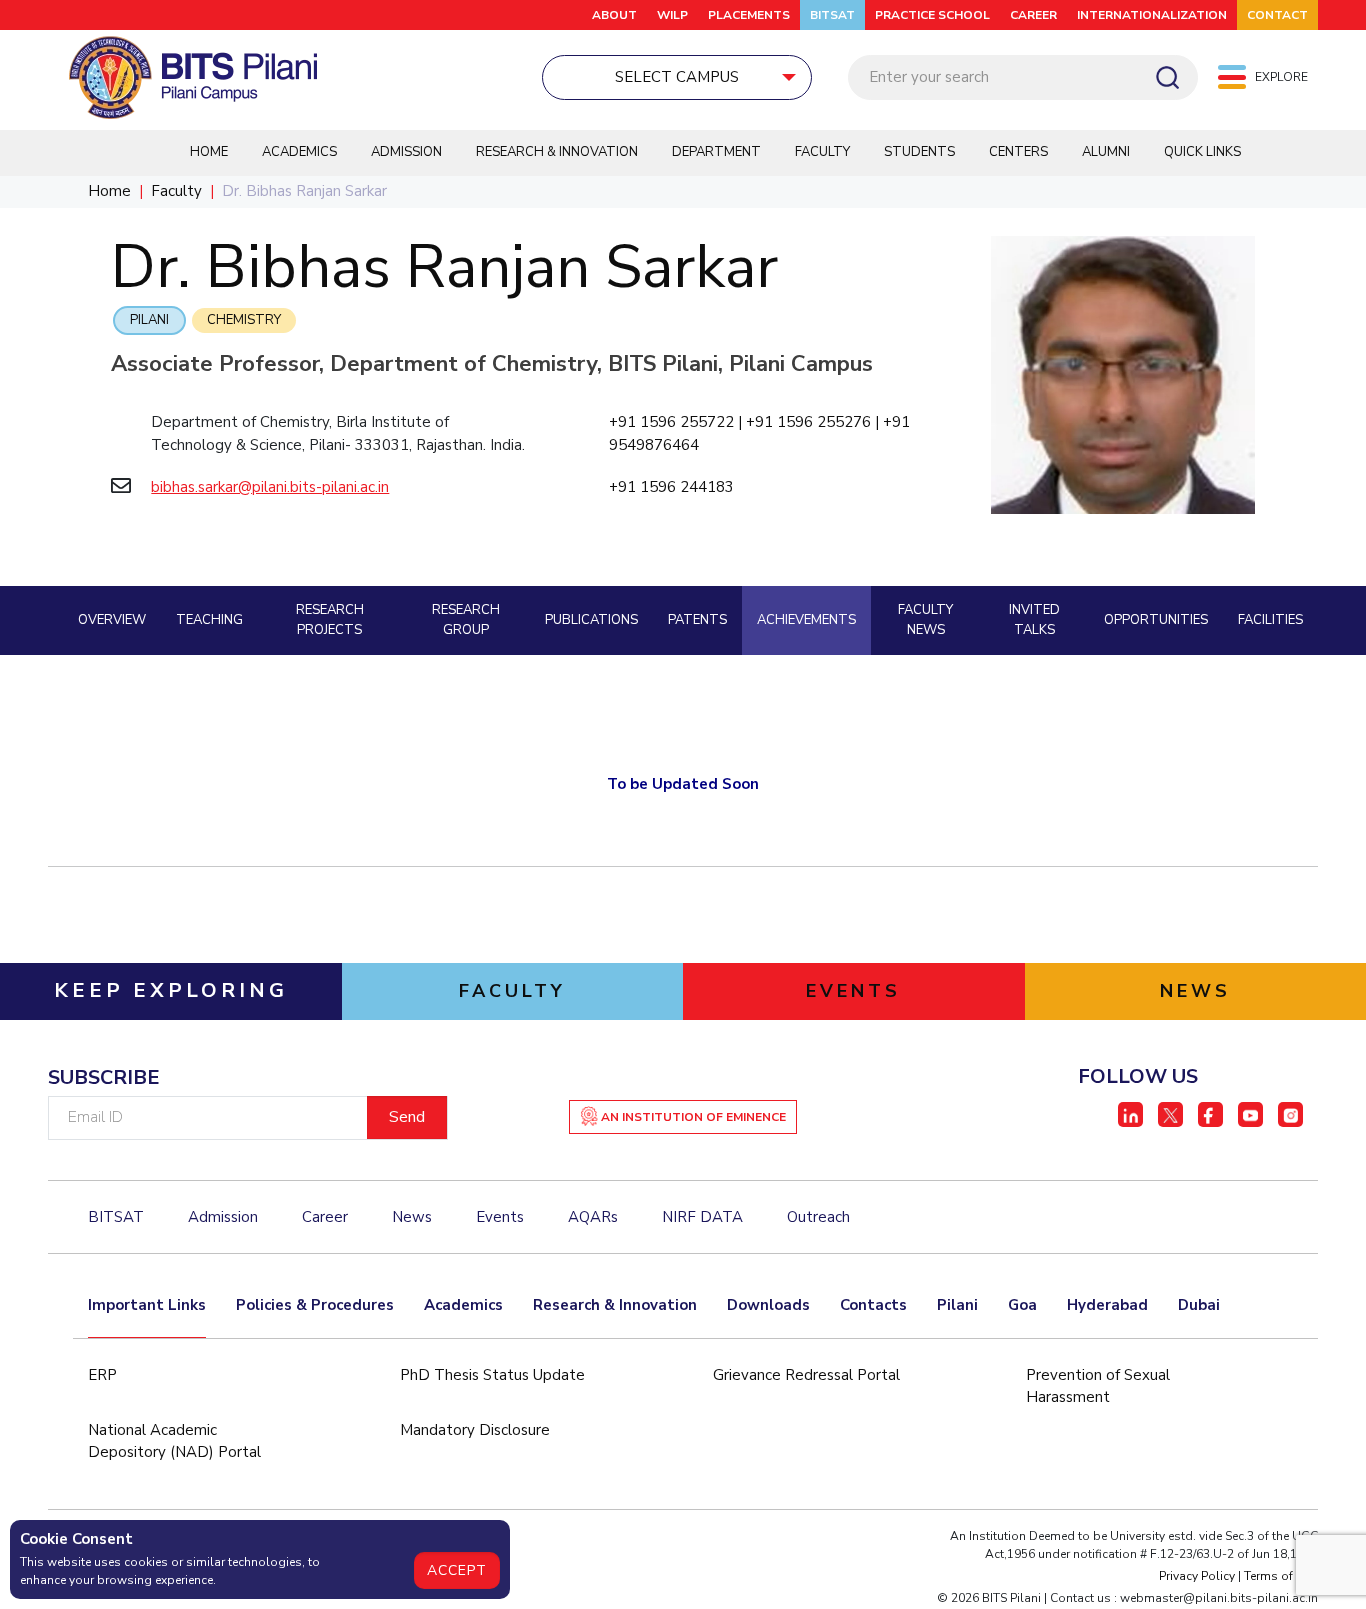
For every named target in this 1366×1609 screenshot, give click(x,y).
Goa (1022, 1305)
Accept (457, 1570)
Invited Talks (1034, 620)
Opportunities (1156, 620)
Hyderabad (1107, 1305)
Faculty (822, 152)
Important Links (147, 1305)
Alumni (1106, 152)
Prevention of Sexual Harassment (1098, 1386)
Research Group (466, 620)
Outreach (818, 1217)
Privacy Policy (1197, 1576)
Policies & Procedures (315, 1305)
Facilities (1270, 620)
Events (500, 1217)
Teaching (209, 620)
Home (209, 152)
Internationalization (1152, 15)
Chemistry (244, 320)
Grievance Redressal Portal (806, 1375)
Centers (1018, 152)
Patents (697, 620)
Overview (112, 620)
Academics (299, 152)
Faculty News (925, 620)
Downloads (768, 1305)
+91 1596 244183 (671, 487)
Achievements (806, 620)
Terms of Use (1281, 1576)
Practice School (932, 15)
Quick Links (1202, 152)
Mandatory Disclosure (475, 1430)
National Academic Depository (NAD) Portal (174, 1441)
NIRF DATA (702, 1217)
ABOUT (614, 15)
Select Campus (677, 77)
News (412, 1217)
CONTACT (1277, 15)
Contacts (873, 1305)
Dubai (1199, 1305)
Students (919, 152)
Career (1033, 15)
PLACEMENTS (749, 15)
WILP (672, 15)
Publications (591, 620)
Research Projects (330, 620)
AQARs (593, 1217)
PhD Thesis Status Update (492, 1375)
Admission (406, 152)
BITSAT (832, 15)
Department (716, 152)
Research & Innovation (557, 152)
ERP (102, 1375)
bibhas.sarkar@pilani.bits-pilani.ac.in (270, 487)
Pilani (149, 320)
